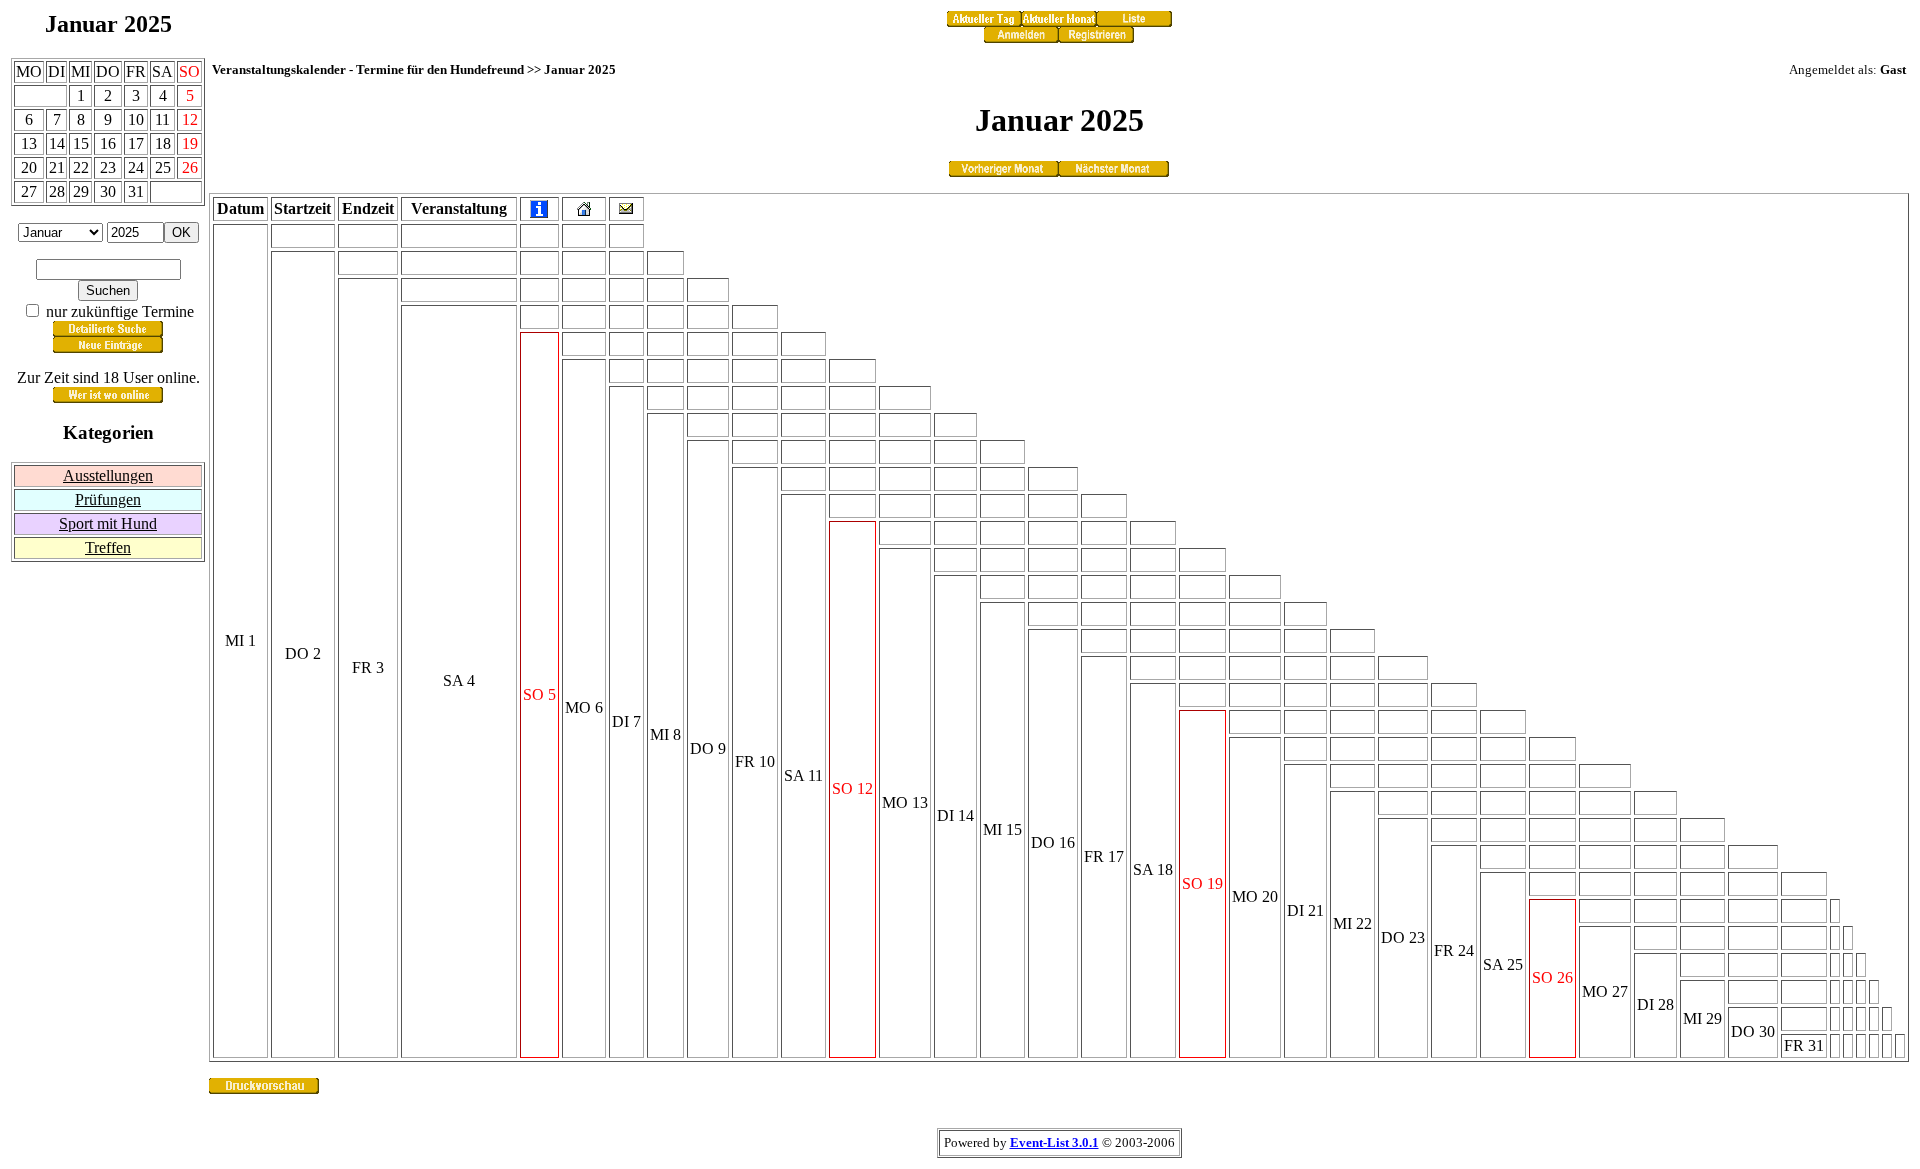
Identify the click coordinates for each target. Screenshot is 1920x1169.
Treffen (108, 547)
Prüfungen (108, 499)
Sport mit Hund (108, 523)
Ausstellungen (108, 475)
